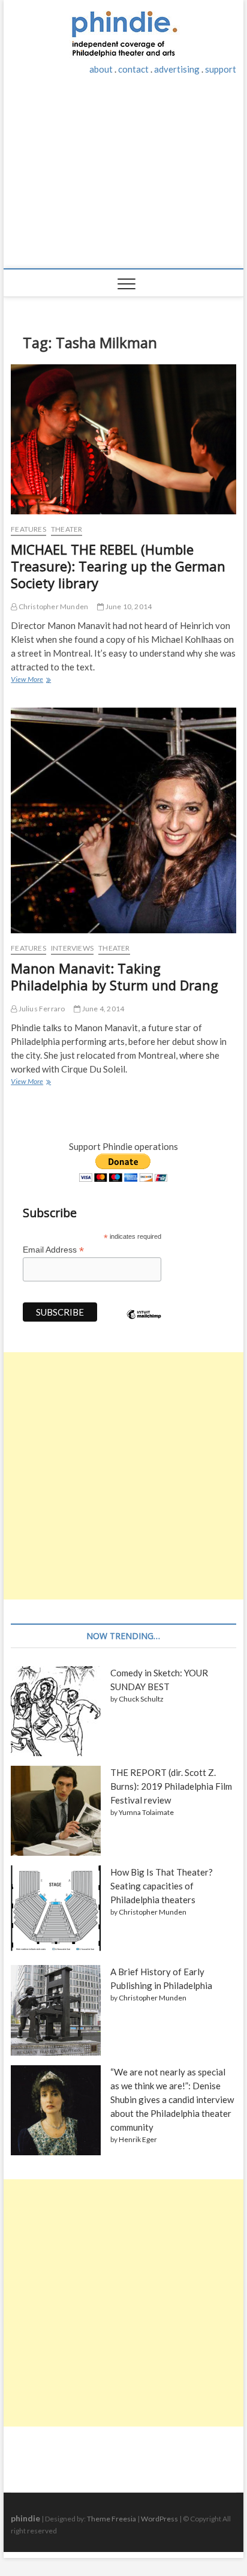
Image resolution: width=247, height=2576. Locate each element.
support (221, 69)
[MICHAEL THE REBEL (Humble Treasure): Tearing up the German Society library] (123, 439)
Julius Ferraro (41, 1009)
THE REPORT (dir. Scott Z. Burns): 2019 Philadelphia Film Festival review (171, 1786)
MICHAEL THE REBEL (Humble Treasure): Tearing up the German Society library (118, 566)
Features (28, 529)
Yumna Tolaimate (146, 1812)
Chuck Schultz (141, 1699)
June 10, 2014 (128, 606)
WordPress (159, 2519)
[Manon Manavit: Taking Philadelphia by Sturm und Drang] (123, 820)
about (101, 69)
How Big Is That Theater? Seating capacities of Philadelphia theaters (162, 1886)
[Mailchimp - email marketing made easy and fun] (144, 1323)
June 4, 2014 (103, 1009)
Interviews (72, 948)
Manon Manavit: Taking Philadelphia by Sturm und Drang (115, 977)
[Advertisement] (123, 178)
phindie (25, 2518)
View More (30, 681)
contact (133, 69)
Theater (67, 529)
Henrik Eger (138, 2139)
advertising (177, 69)
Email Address (53, 1250)
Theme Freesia (112, 2519)
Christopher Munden (52, 606)
